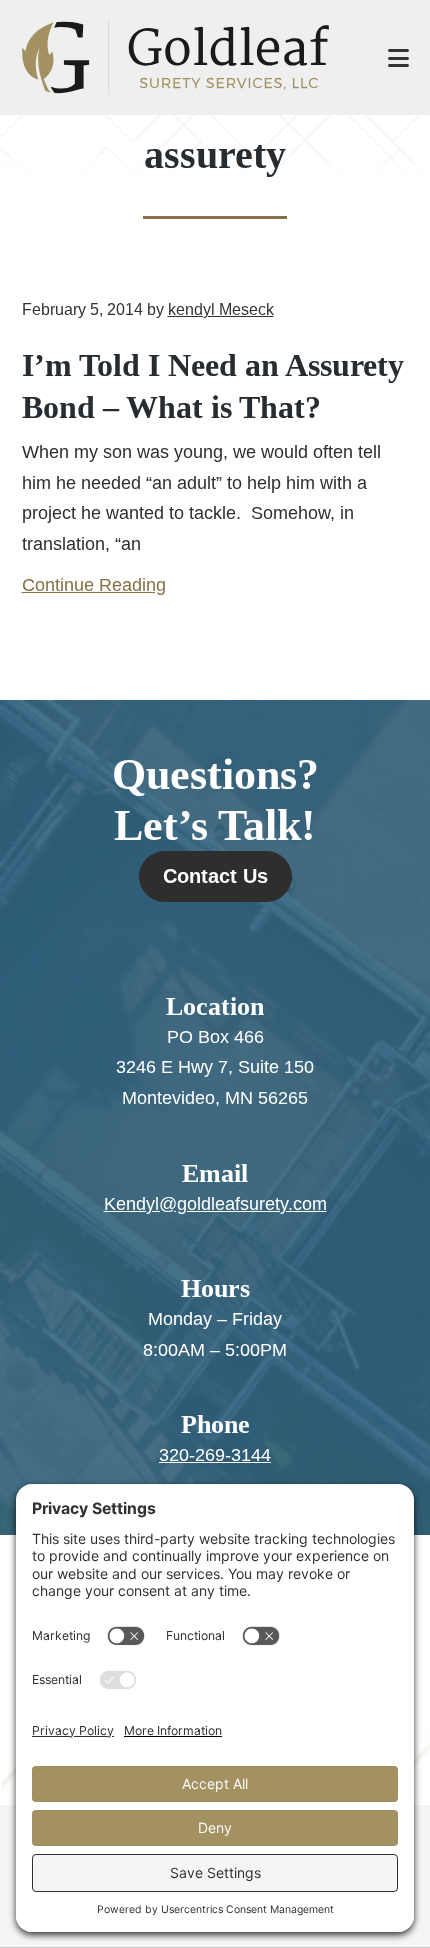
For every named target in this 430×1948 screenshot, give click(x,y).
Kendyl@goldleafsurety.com (215, 1204)
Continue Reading (94, 585)
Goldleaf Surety (185, 57)
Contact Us (215, 876)
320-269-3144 (215, 1455)
